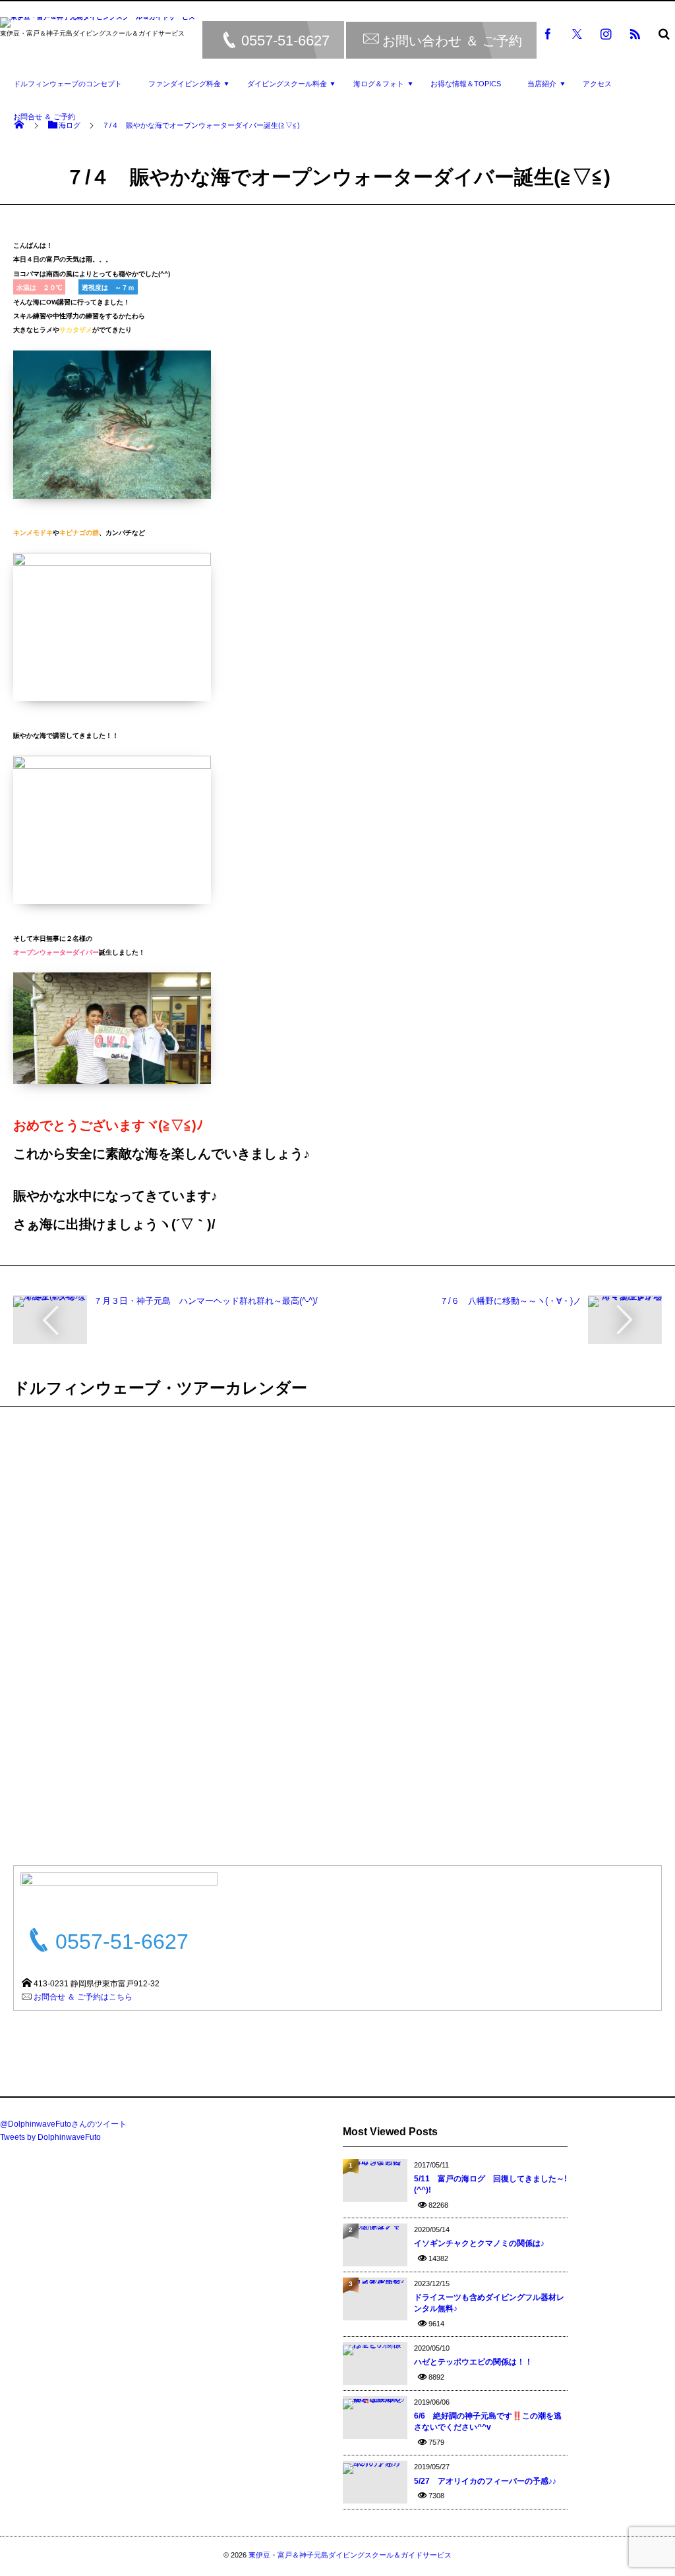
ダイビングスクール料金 (287, 84)
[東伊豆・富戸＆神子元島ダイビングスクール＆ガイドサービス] (98, 24)
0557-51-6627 (285, 41)
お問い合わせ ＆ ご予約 (452, 40)
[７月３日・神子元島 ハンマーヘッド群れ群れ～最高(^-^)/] (50, 1301)
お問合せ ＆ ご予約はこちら (83, 1997)
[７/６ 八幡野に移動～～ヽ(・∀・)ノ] (625, 1301)
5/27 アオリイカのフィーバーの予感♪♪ (485, 2481)
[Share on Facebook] (548, 34)
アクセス (597, 84)
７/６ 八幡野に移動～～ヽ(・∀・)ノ (511, 1301)
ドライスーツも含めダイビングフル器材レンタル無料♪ (489, 2303)
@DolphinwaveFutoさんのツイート (63, 2124)
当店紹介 (542, 84)
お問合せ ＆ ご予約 (44, 117)
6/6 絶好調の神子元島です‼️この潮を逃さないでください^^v (488, 2422)
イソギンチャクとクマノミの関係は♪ (479, 2243)
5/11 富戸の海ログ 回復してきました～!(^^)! (490, 2184)
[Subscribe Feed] (635, 34)
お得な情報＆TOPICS (466, 84)
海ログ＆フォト (379, 84)
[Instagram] (606, 34)
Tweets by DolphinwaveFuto (50, 2137)
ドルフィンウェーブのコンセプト (68, 84)
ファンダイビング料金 (185, 84)
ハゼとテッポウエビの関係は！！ (473, 2362)
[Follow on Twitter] (577, 34)
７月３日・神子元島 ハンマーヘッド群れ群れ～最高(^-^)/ (206, 1301)
